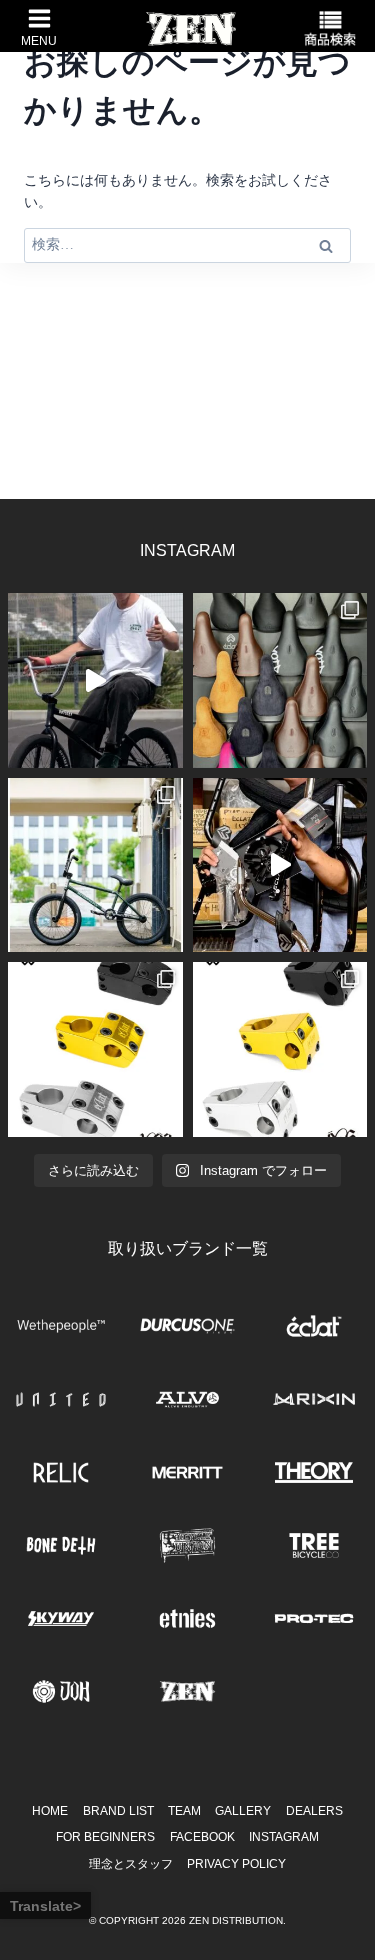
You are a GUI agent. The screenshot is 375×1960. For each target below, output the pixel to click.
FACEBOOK (202, 1837)
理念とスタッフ (131, 1864)
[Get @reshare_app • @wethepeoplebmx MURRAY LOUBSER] (95, 680)
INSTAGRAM (284, 1837)
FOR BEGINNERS (105, 1837)
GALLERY (243, 1811)
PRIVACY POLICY (236, 1864)
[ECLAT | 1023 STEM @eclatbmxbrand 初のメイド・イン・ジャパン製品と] (95, 1049)
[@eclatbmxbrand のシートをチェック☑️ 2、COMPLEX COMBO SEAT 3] (280, 680)
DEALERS (314, 1811)
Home (50, 1811)
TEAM (184, 1811)
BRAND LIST (118, 1811)
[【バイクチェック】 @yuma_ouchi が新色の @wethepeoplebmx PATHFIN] (95, 865)
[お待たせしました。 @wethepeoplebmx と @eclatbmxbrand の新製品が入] (280, 865)
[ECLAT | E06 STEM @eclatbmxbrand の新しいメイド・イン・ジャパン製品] (280, 1049)
